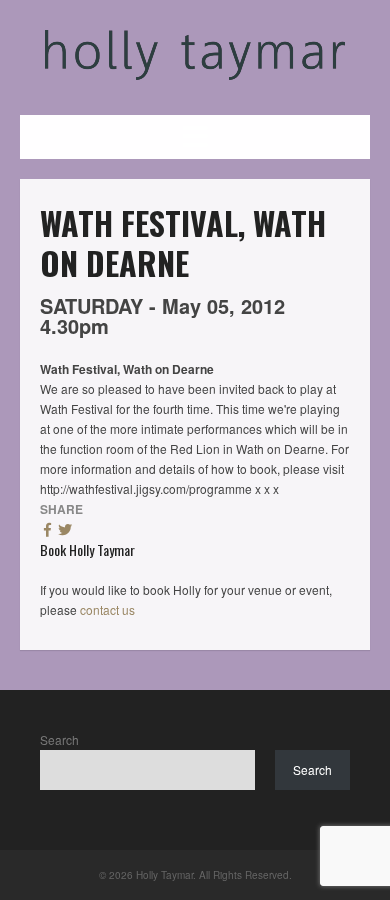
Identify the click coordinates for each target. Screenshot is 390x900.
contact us (107, 609)
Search (59, 739)
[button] (195, 137)
